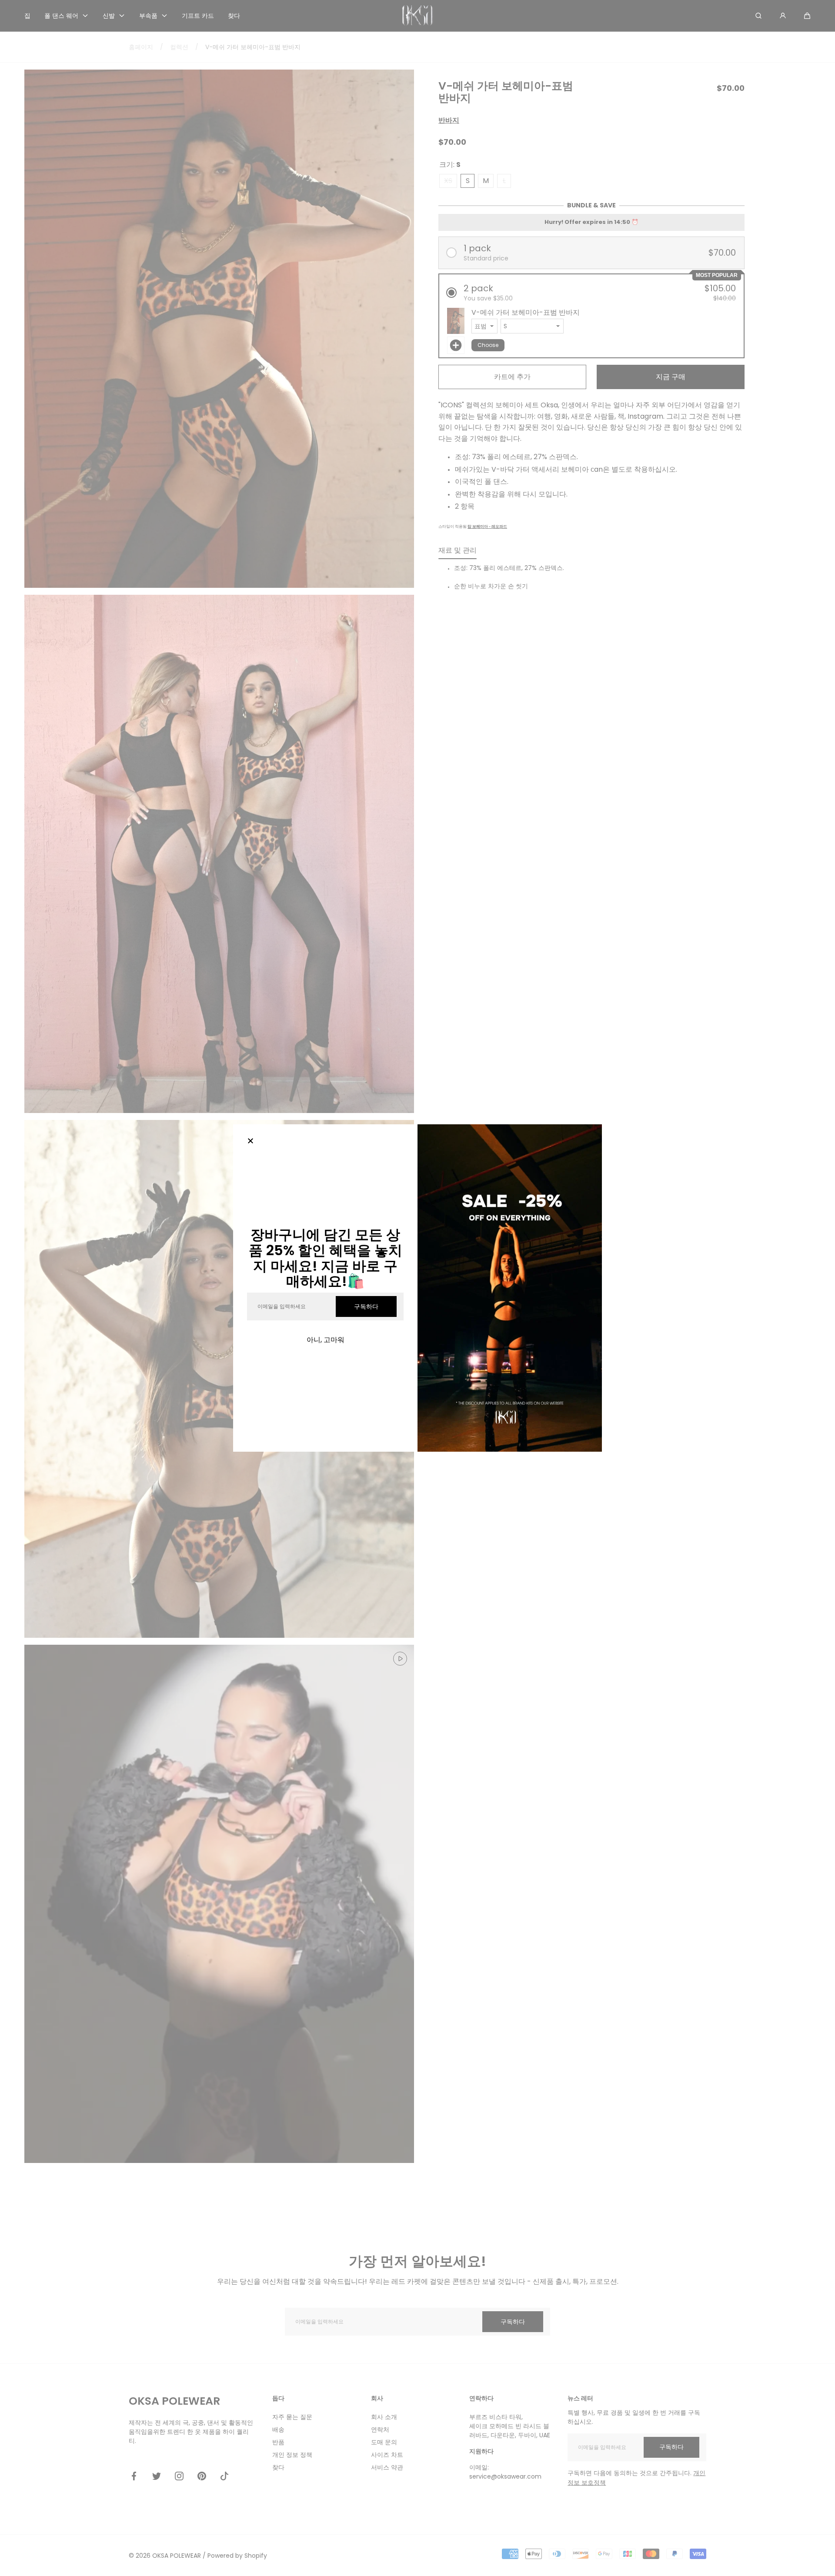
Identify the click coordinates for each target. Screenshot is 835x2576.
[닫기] (250, 1142)
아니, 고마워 (326, 1340)
